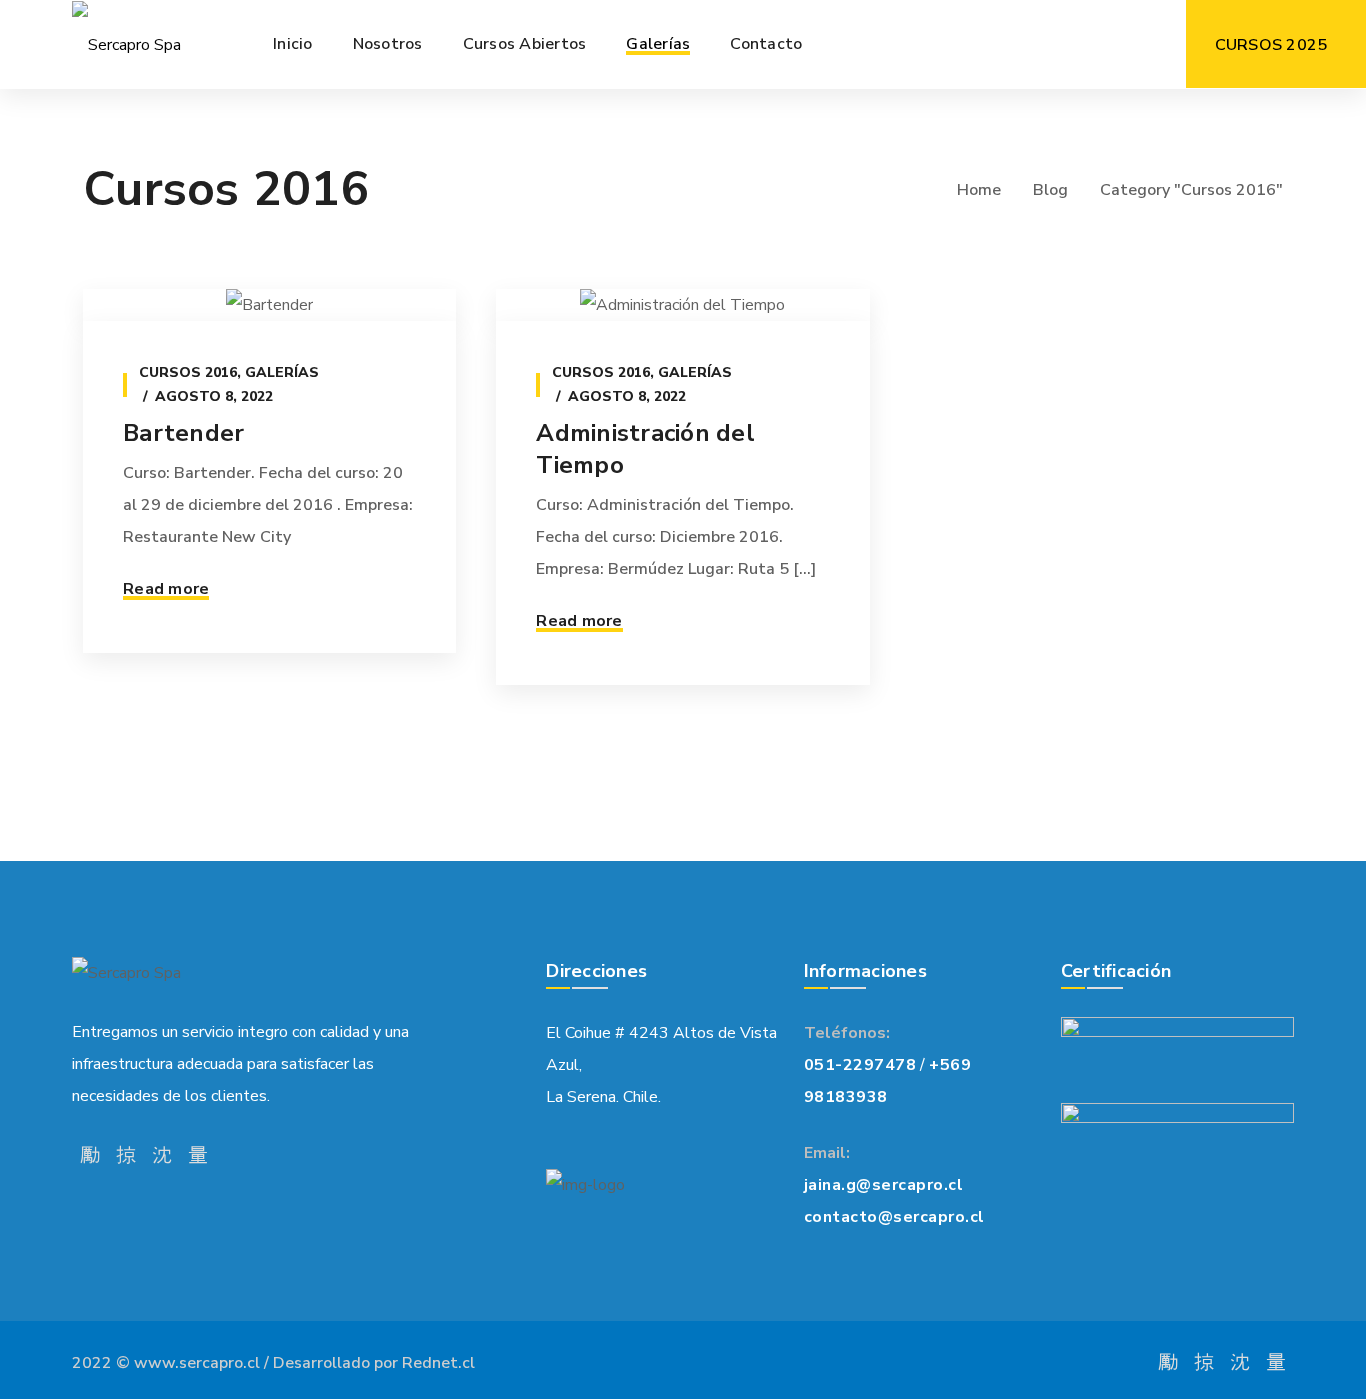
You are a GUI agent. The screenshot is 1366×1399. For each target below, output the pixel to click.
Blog (1050, 190)
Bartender (183, 433)
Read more (166, 589)
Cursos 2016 (188, 372)
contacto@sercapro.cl (894, 1217)
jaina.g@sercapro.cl (884, 1185)
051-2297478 (860, 1065)
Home (979, 190)
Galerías (282, 372)
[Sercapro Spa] (126, 44)
